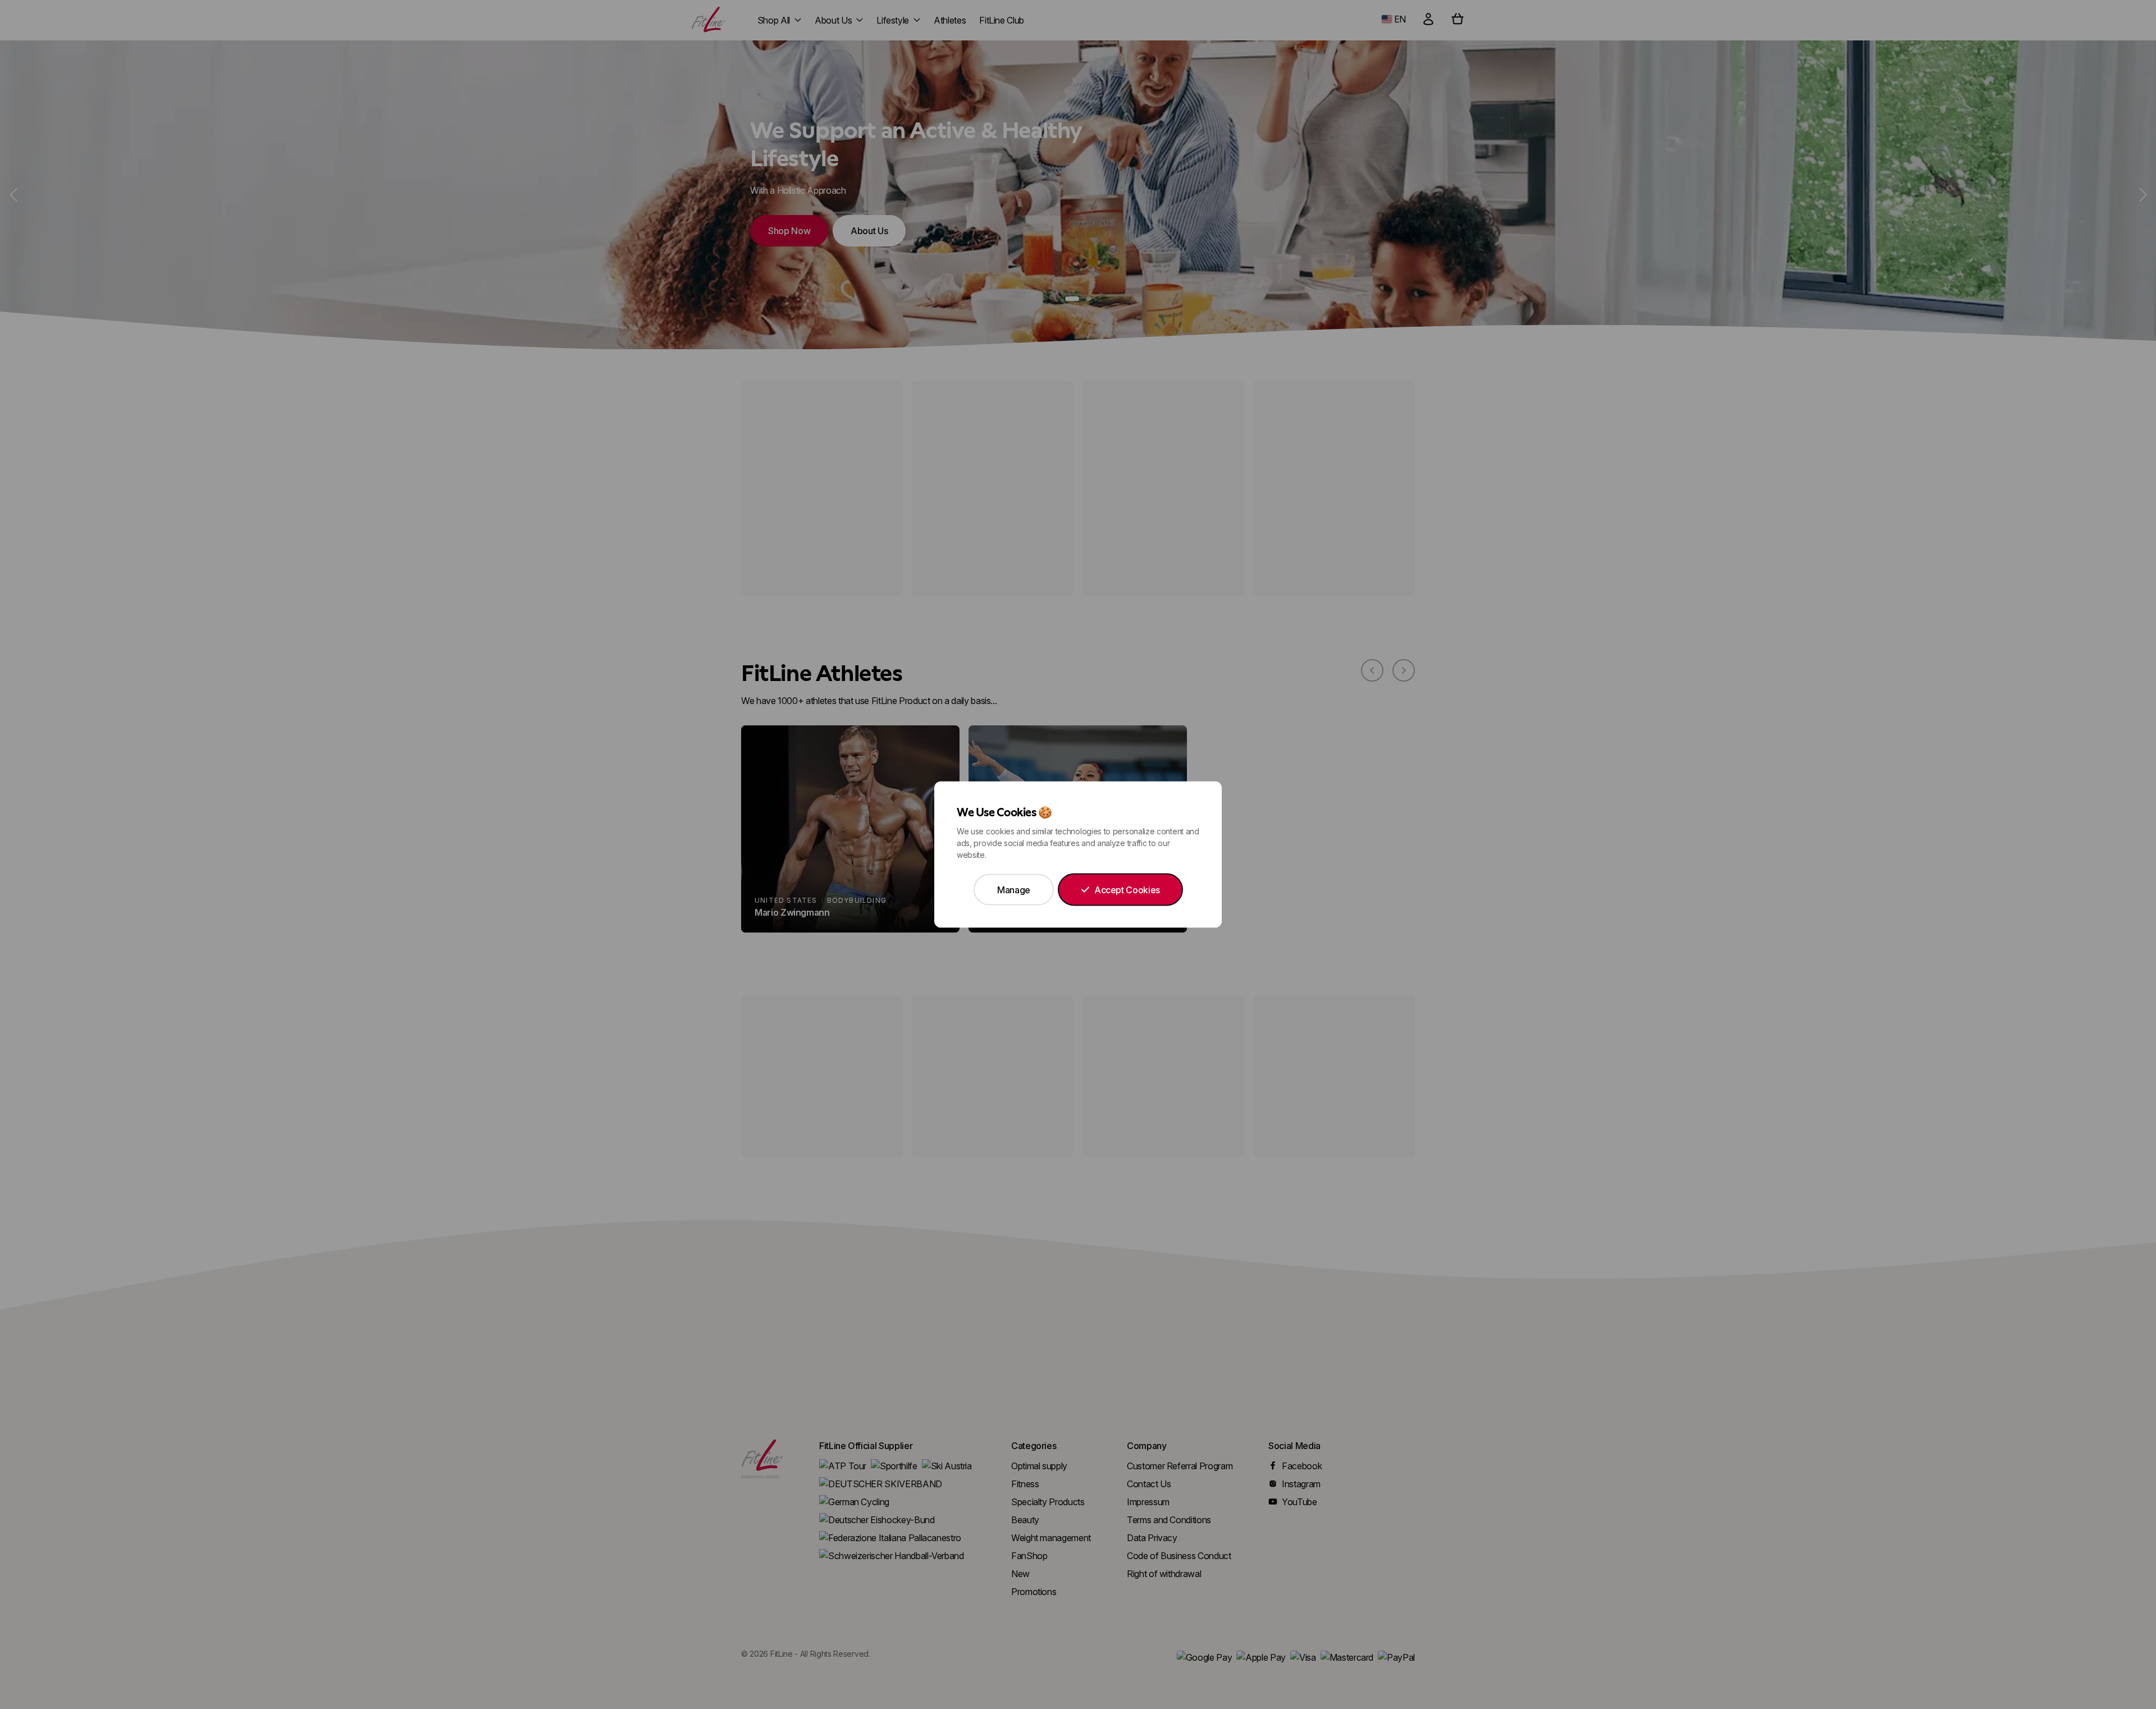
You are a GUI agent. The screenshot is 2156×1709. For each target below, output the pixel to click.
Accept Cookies (1127, 890)
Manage (1014, 890)
